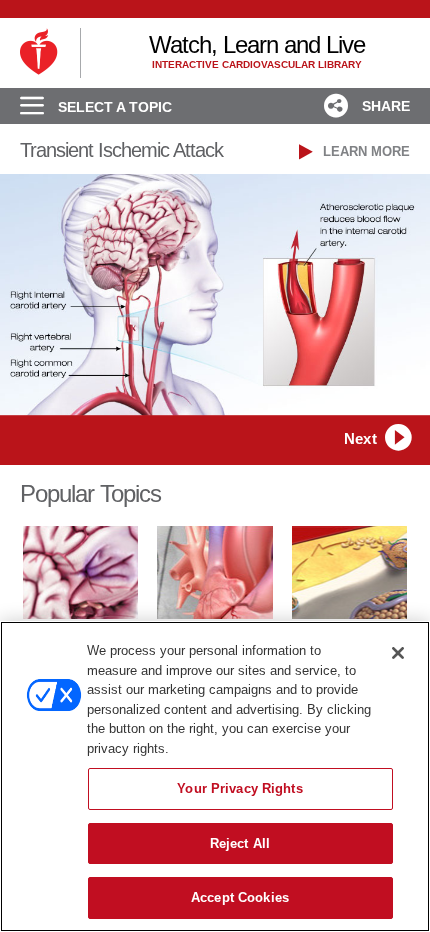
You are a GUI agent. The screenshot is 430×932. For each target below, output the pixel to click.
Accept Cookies (240, 897)
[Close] (398, 653)
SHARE (384, 106)
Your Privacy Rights (239, 788)
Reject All (240, 843)
